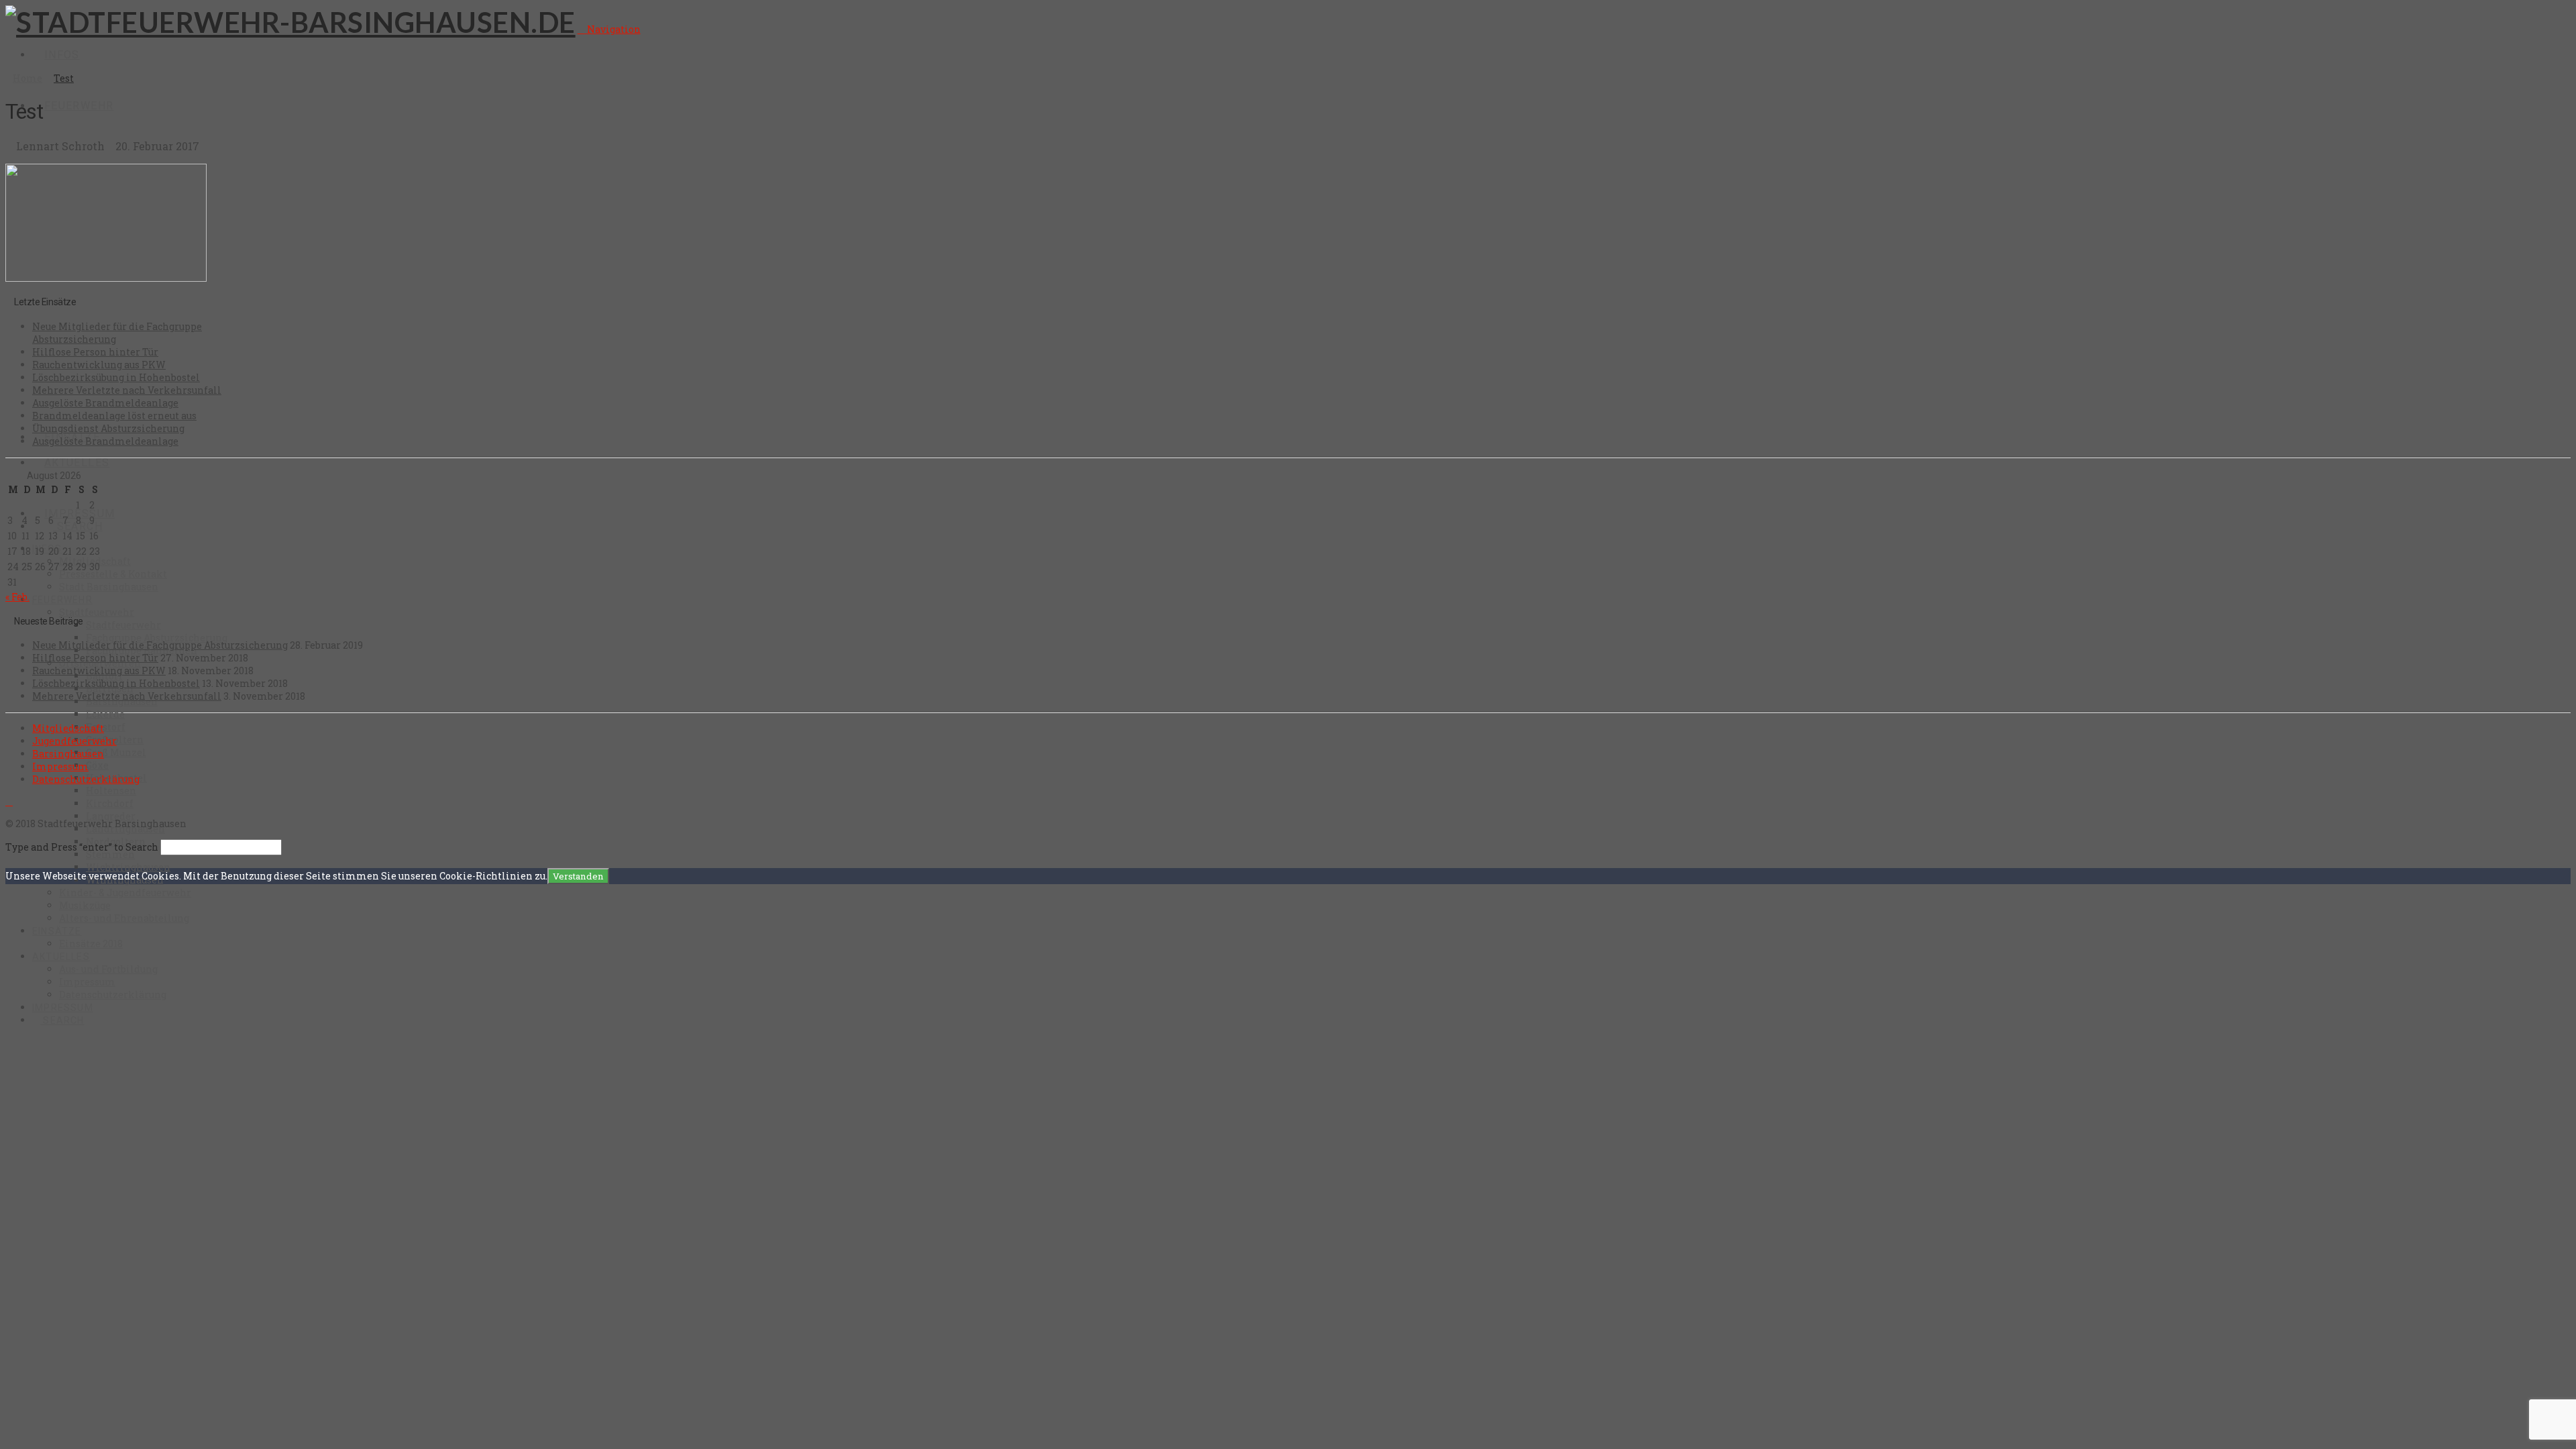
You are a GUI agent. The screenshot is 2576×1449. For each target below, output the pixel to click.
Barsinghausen (68, 754)
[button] (609, 29)
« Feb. (17, 597)
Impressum (60, 766)
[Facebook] (9, 801)
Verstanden (578, 876)
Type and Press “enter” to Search (82, 847)
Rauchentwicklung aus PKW (99, 365)
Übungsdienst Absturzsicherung (108, 428)
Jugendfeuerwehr (74, 741)
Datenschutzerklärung (86, 779)
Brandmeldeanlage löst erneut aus (114, 416)
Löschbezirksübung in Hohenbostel (116, 377)
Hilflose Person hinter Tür (95, 352)
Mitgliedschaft (68, 728)
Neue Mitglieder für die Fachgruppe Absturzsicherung (160, 645)
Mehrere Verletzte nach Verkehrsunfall (127, 390)
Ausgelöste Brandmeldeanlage (105, 403)
